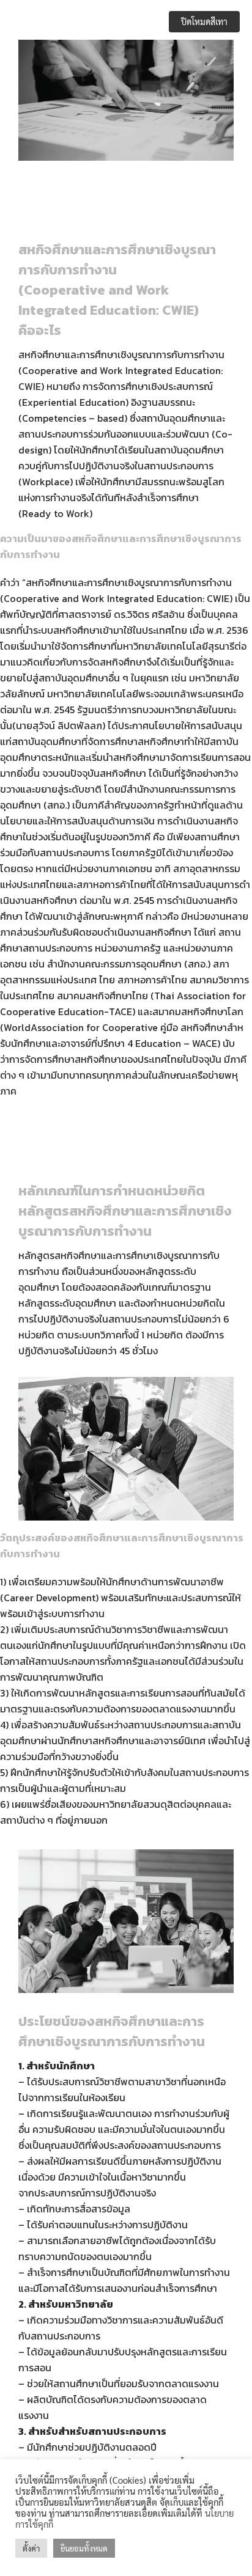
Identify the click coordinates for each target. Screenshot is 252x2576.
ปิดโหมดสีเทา (204, 21)
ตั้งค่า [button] (31, 2548)
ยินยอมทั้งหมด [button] (84, 2548)
